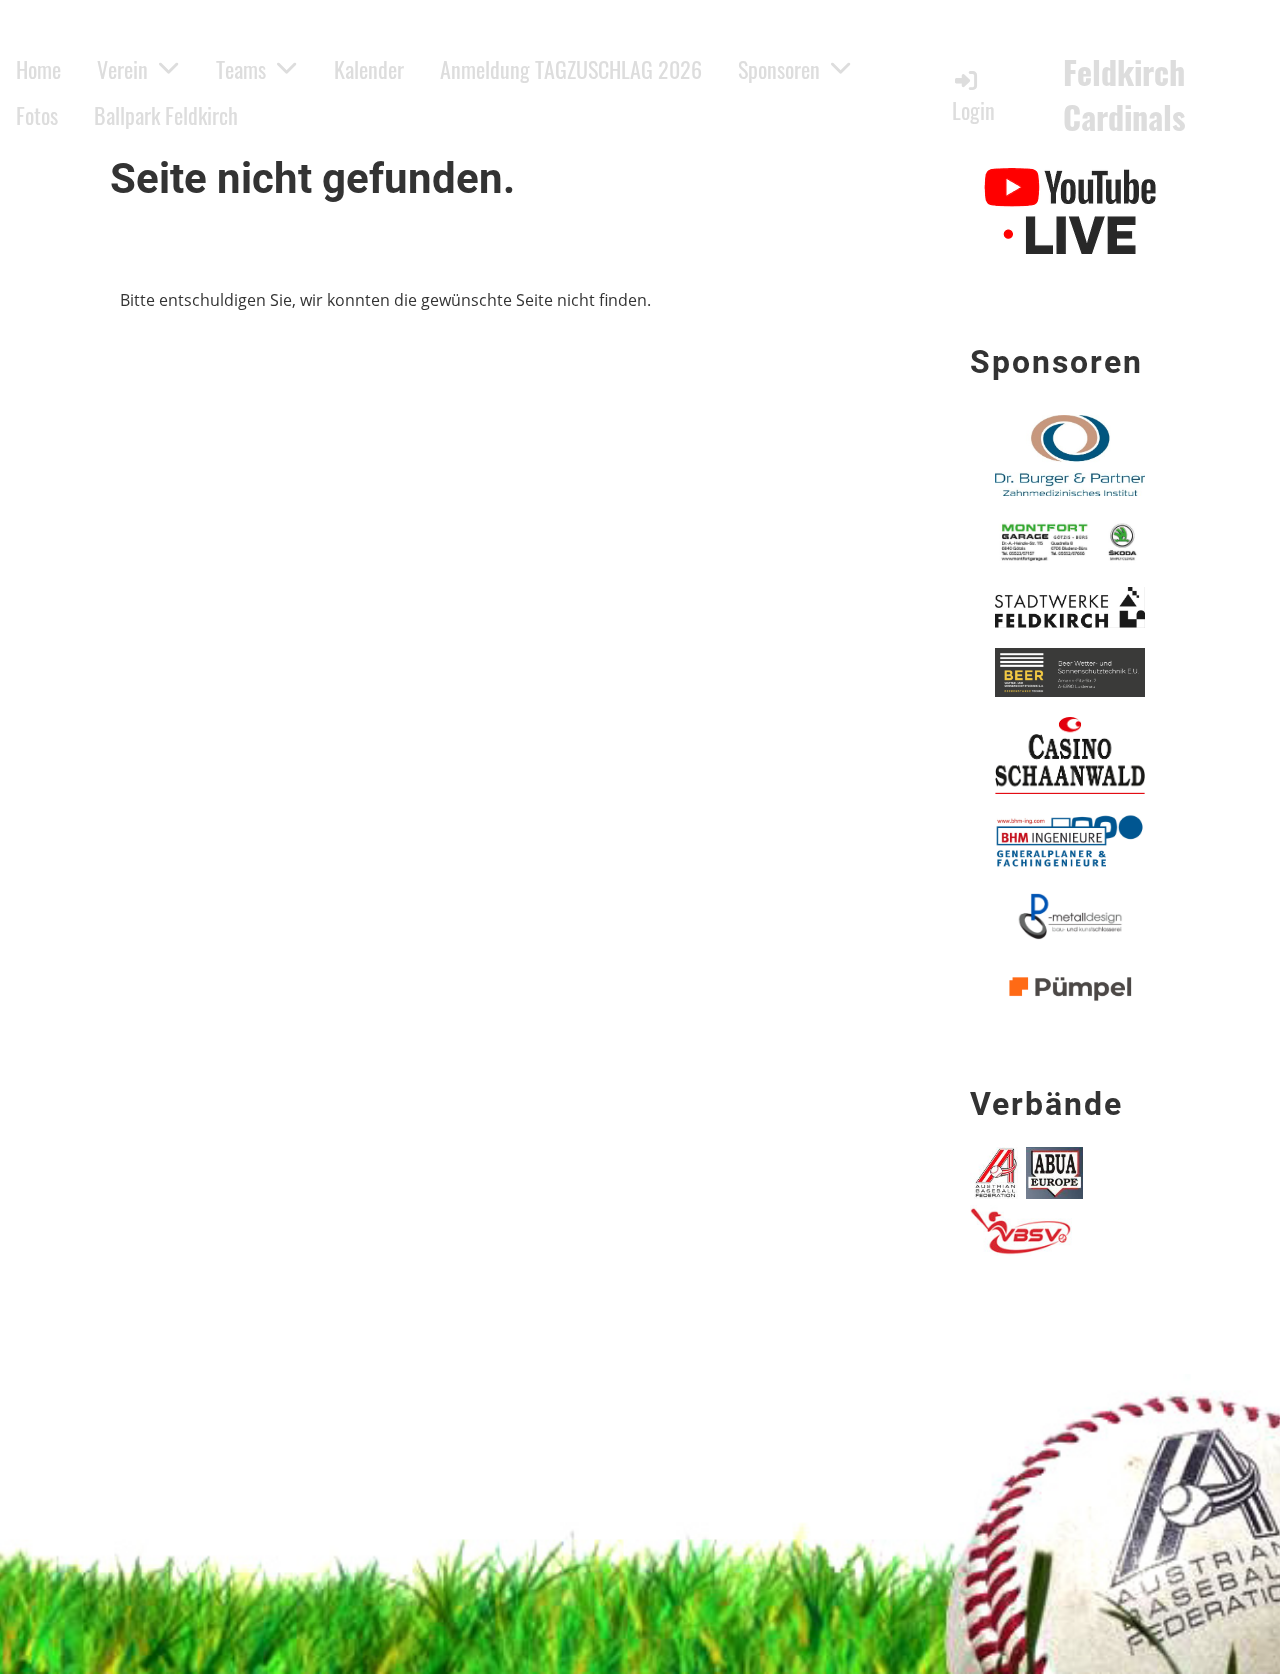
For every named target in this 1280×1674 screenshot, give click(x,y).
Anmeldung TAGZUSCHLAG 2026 (571, 69)
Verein (122, 69)
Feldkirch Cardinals (1124, 95)
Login (973, 110)
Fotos (37, 115)
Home (38, 69)
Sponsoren (779, 69)
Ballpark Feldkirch (166, 115)
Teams (241, 69)
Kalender (369, 69)
